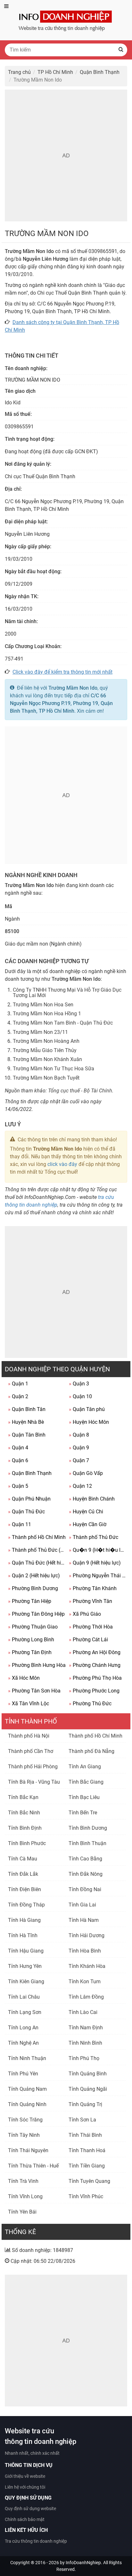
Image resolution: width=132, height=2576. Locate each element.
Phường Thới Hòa (91, 1627)
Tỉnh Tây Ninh (24, 2135)
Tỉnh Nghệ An (23, 2043)
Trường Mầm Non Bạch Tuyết (46, 1078)
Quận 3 (79, 1384)
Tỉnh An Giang (85, 1767)
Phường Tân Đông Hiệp (36, 1614)
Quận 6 (18, 1460)
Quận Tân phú (87, 1409)
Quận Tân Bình (27, 1435)
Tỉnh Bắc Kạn (23, 1797)
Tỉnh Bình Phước (27, 1843)
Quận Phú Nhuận (29, 1499)
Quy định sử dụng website (30, 2509)
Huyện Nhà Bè (26, 1422)
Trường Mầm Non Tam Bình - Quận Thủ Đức (63, 1023)
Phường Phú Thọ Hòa (95, 1678)
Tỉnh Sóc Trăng (25, 2120)
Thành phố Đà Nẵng (91, 1751)
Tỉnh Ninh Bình (85, 2043)
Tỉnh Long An (23, 2028)
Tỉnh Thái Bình (85, 2135)
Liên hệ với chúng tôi (25, 2487)
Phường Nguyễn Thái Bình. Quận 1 (98, 1576)
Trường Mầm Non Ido (73, 688)
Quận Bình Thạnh (30, 1473)
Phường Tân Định (30, 1652)
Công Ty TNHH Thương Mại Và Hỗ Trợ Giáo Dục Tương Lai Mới (67, 993)
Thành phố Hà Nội (29, 1736)
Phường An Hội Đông (95, 1652)
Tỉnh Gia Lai (82, 1905)
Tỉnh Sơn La (82, 2120)
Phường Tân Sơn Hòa (34, 1691)
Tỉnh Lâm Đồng (86, 1997)
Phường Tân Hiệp (30, 1601)
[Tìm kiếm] (121, 50)
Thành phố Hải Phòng (33, 1767)
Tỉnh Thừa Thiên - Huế (33, 2166)
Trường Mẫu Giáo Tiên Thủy (45, 1050)
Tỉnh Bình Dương (88, 1828)
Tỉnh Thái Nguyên (28, 2150)
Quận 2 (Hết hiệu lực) (34, 1576)
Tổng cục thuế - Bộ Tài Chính (80, 1091)
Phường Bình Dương (33, 1588)
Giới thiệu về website (25, 2476)
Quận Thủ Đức (26, 1512)
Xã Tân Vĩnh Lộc (29, 1704)
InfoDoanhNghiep (83, 2563)
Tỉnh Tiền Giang (87, 2166)
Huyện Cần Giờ (88, 1524)
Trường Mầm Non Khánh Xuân (47, 1059)
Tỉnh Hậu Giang (26, 1951)
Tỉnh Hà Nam (84, 1920)
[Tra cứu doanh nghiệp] (66, 20)
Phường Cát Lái (88, 1640)
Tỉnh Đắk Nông (86, 1874)
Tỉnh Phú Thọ (84, 2058)
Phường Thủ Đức (90, 1704)
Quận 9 (79, 1448)
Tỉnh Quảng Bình (88, 2074)
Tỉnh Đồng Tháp (26, 1905)
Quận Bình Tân (27, 1409)
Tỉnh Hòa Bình (85, 1951)
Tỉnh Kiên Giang (26, 1982)
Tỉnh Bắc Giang (86, 1782)
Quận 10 (80, 1396)
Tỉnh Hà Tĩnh (23, 1935)
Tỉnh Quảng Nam (27, 2089)
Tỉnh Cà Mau (23, 1859)
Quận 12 (80, 1486)
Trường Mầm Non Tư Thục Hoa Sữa (54, 1069)
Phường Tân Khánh (93, 1588)
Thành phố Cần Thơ (31, 1751)
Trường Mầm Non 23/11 (40, 1032)
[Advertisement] (66, 155)
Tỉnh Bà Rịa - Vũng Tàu (34, 1782)
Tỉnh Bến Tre (83, 1813)
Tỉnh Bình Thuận (87, 1843)
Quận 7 (79, 1460)
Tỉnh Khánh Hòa (87, 1966)
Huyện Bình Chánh (92, 1499)
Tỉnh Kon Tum (85, 1982)
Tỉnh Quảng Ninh (27, 2104)
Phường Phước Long (94, 1691)
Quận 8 (79, 1435)
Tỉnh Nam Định (86, 2028)
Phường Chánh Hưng (95, 1665)
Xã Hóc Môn (24, 1678)
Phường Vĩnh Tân (91, 1601)
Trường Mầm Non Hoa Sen (43, 1005)
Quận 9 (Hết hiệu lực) (95, 1563)
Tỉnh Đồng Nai (85, 1889)
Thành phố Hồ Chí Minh (37, 1537)
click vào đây (62, 1164)
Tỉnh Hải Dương (87, 1935)
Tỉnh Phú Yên (23, 2074)
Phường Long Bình (31, 1640)
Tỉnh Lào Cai (83, 2012)
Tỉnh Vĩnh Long (25, 2196)
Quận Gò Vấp (86, 1473)
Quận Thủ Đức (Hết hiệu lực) (37, 1563)
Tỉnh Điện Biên (25, 1889)
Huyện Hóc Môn (89, 1422)
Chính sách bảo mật (25, 2519)
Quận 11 (20, 1524)
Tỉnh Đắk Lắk (23, 1874)
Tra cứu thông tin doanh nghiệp (36, 2541)
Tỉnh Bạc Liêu (84, 1797)
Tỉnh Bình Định (25, 1828)
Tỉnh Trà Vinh (23, 2181)
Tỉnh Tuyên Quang (89, 2181)
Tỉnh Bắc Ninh (24, 1813)
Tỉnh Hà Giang (24, 1920)
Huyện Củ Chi (86, 1512)
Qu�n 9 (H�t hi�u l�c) (98, 1550)
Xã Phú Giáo (85, 1614)
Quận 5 (18, 1486)
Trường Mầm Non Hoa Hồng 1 (47, 1014)
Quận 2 (18, 1396)
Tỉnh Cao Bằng (85, 1859)
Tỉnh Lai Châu (24, 1997)
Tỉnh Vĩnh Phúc (86, 2196)
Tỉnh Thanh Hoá (87, 2150)
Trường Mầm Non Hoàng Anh (46, 1041)
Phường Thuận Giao (33, 1627)
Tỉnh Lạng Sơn (25, 2012)
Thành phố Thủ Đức (94, 1537)
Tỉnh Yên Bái (22, 2212)
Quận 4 (18, 1448)
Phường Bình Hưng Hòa (37, 1665)
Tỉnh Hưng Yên (25, 1966)
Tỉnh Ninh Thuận (27, 2058)
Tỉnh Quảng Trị (85, 2104)
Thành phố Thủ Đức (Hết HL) (37, 1550)
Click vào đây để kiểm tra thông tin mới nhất (62, 672)
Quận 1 (18, 1384)
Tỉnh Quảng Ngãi (88, 2089)
